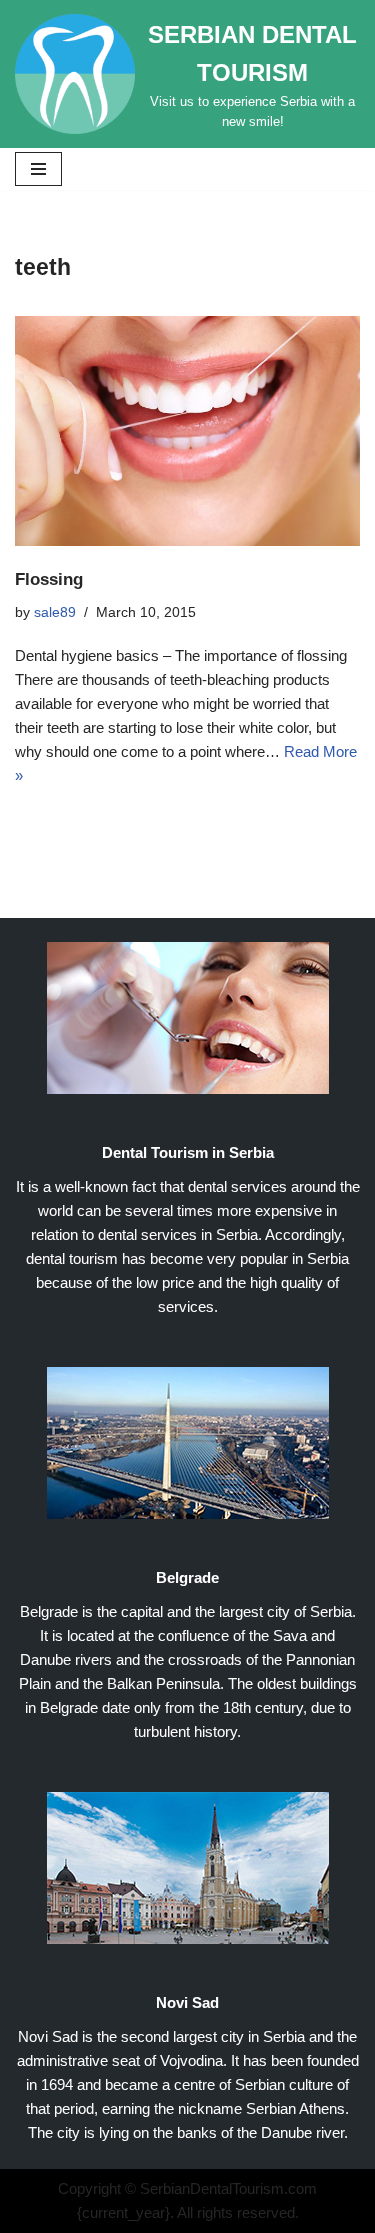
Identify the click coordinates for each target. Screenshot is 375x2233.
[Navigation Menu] (38, 169)
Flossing (49, 579)
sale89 (55, 612)
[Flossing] (187, 431)
